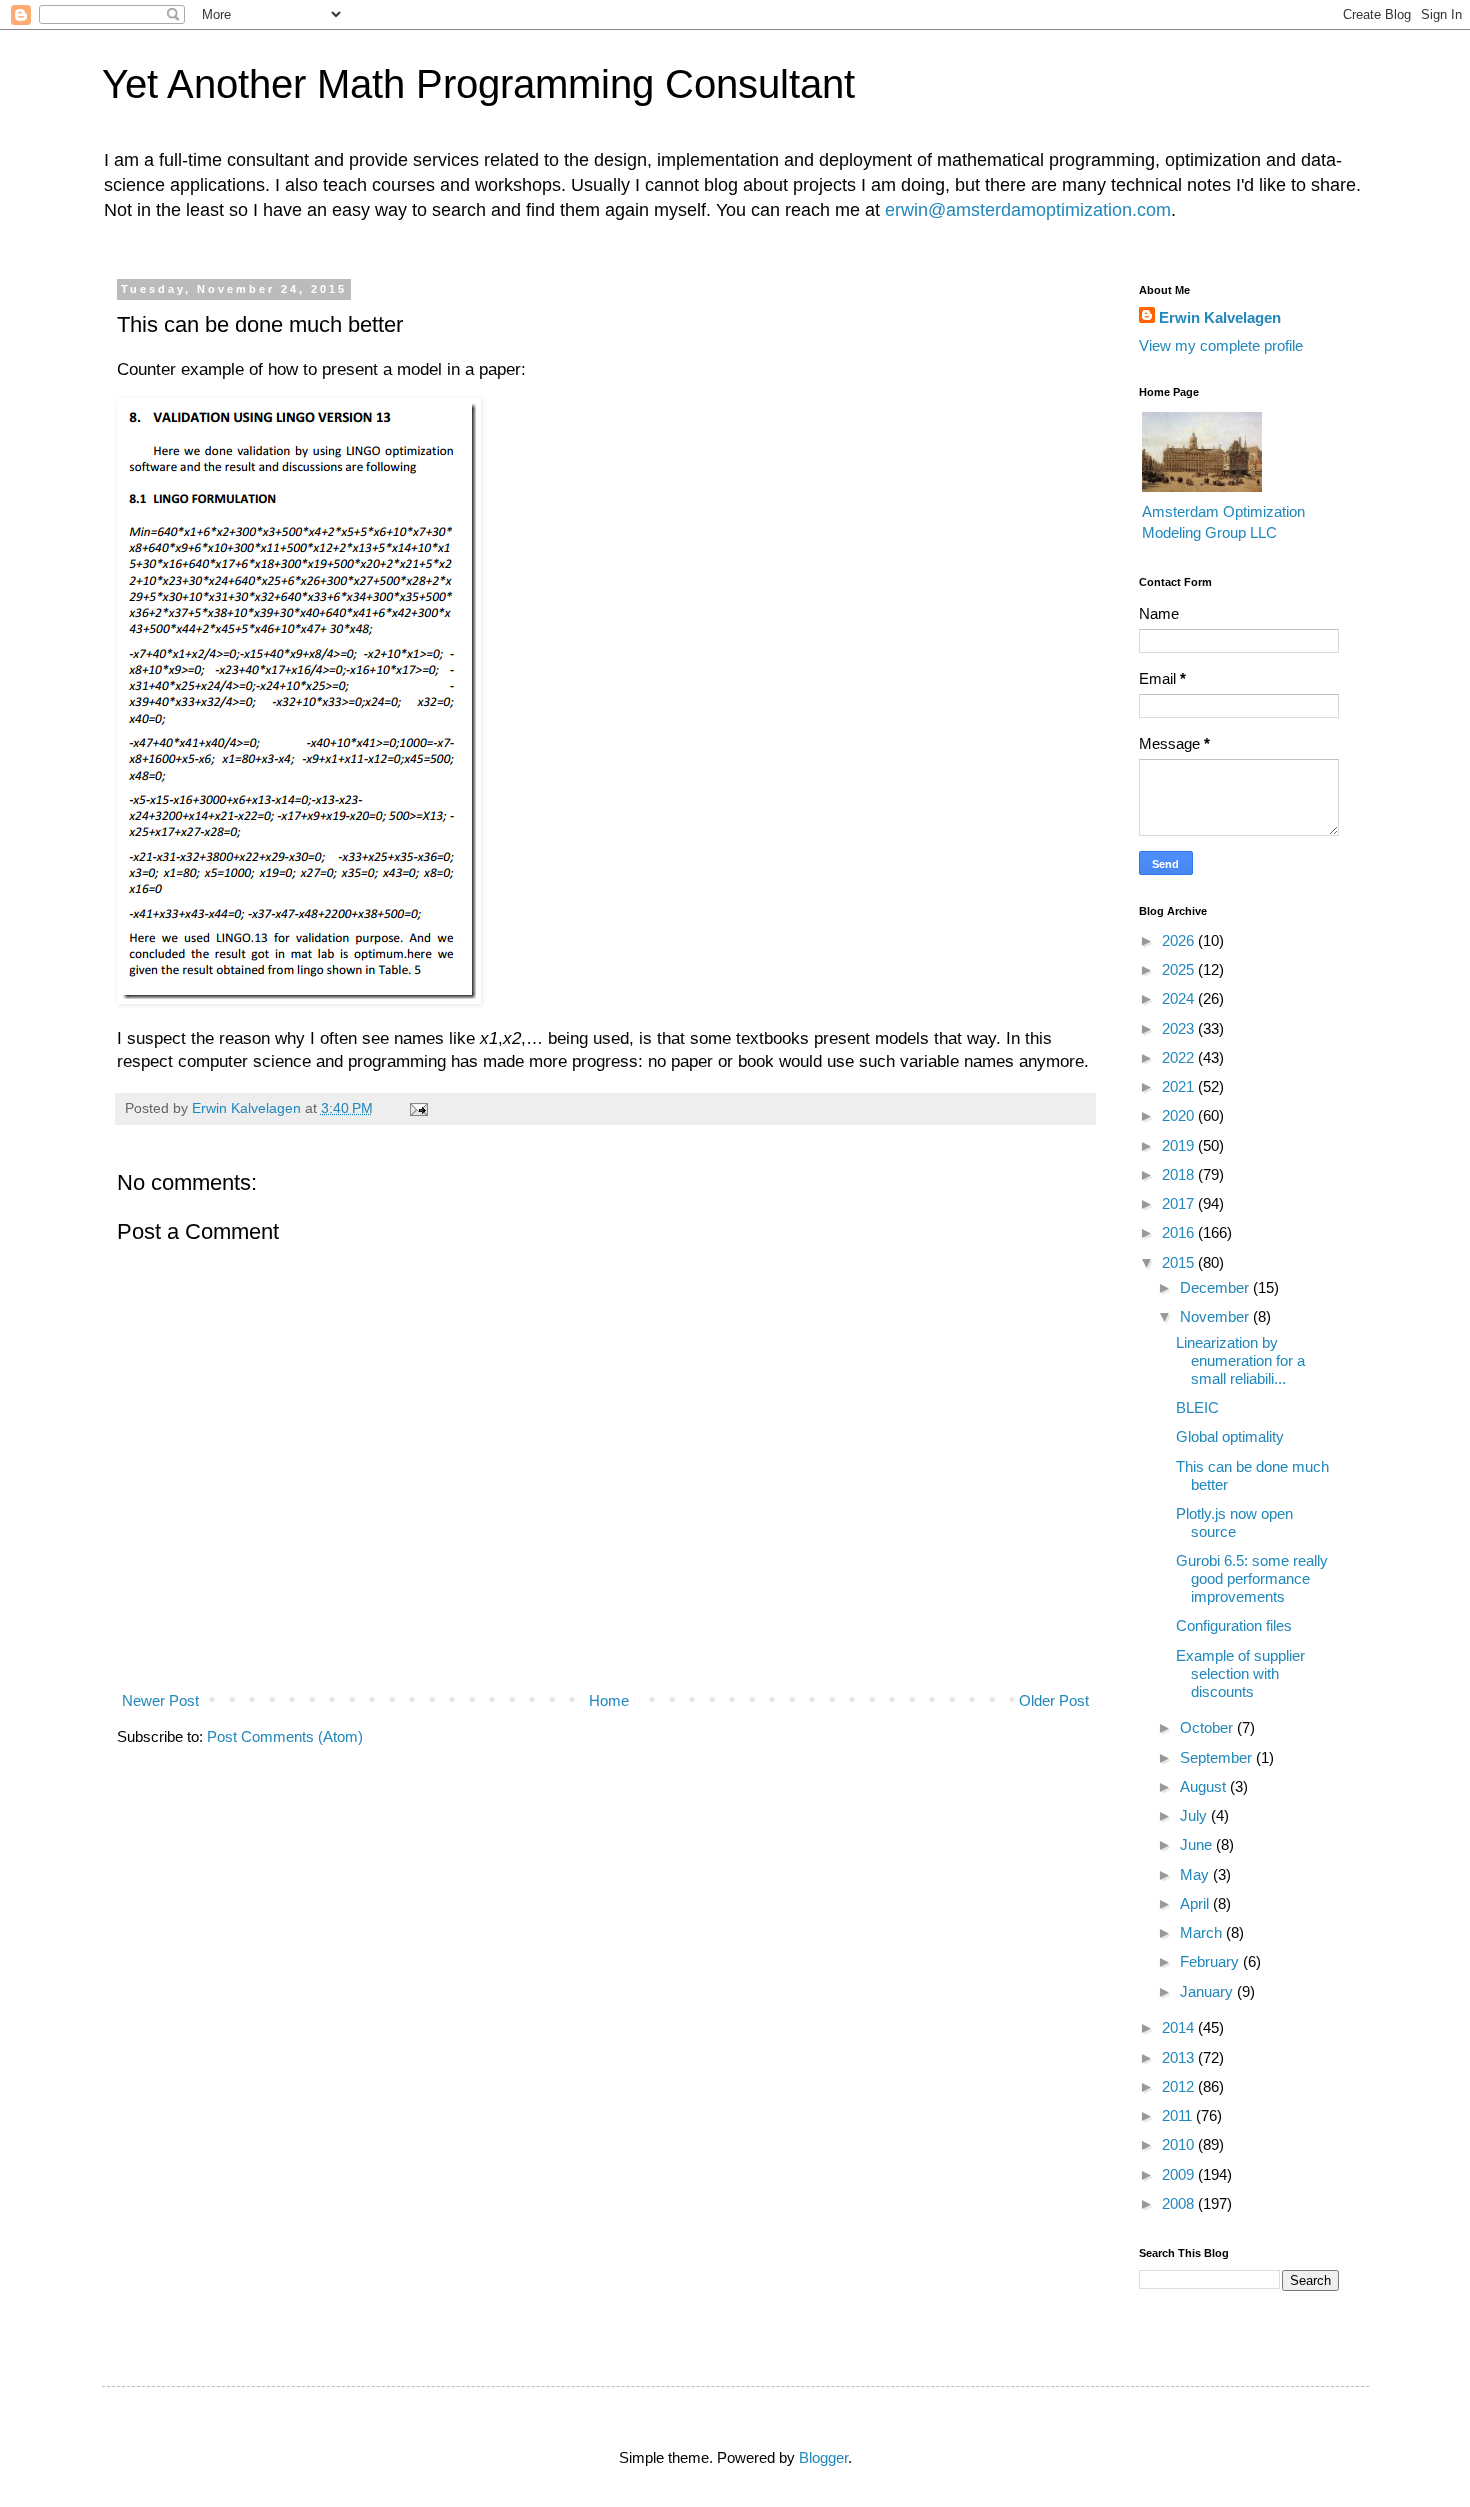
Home (609, 1700)
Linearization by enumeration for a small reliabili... (1240, 1360)
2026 (1180, 940)
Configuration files (1234, 1625)
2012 (1180, 2086)
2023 (1180, 1028)
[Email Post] (418, 1108)
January (1208, 1991)
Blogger (823, 2457)
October (1208, 1727)
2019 (1180, 1145)
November (1216, 1316)
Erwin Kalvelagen (1220, 317)
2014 (1180, 2027)
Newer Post (160, 1700)
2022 (1180, 1057)
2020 (1180, 1115)
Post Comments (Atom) (285, 1736)
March (1203, 1932)
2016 (1180, 1232)
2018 (1180, 1174)
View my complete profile (1221, 345)
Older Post (1054, 1700)
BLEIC (1197, 1407)
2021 (1180, 1086)
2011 (1179, 2115)
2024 (1180, 998)
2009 (1180, 2174)
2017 (1180, 1203)
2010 (1180, 2144)
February (1211, 1961)
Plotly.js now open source (1234, 1522)
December (1216, 1287)
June (1198, 1844)
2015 (1180, 1262)
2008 (1180, 2203)
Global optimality (1230, 1436)
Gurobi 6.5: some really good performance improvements (1252, 1578)
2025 (1180, 969)
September (1218, 1757)
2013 (1180, 2057)
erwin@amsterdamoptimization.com (1028, 210)
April (1196, 1903)
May (1196, 1874)
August (1205, 1786)
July (1195, 1815)
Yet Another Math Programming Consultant (478, 84)
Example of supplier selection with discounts (1240, 1673)
